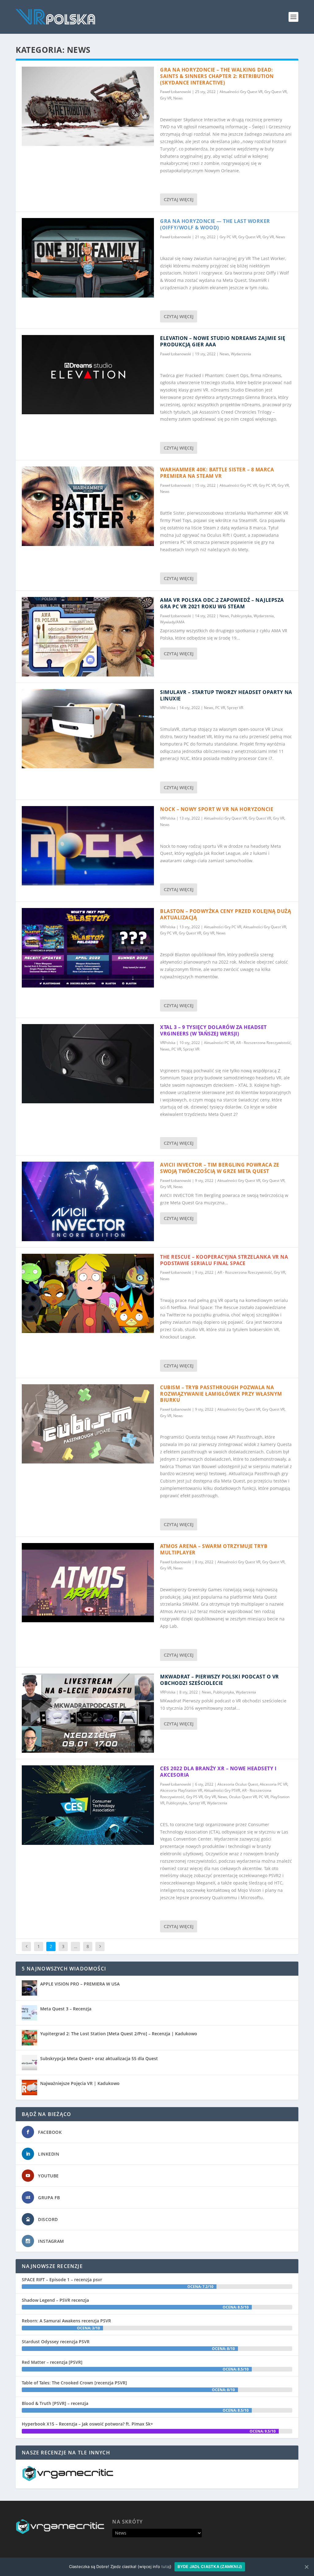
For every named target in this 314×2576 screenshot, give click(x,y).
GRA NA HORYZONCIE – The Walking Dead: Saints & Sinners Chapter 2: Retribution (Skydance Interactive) (217, 76)
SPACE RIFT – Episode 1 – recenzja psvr (62, 2280)
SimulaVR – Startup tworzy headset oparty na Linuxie (226, 695)
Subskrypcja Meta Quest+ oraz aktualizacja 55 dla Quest (99, 2058)
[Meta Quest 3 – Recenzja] (29, 2013)
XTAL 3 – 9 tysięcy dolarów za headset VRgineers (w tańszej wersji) (213, 1030)
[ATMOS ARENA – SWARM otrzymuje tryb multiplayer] (88, 1583)
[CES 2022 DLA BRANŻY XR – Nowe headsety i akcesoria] (88, 1805)
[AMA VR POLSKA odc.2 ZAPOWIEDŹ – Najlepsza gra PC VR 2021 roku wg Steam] (88, 637)
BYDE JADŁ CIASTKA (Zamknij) (210, 2566)
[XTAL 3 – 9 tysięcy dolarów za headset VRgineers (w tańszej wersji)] (88, 1064)
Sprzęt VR (235, 708)
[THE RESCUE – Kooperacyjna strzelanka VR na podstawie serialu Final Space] (88, 1293)
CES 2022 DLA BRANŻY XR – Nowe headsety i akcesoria (218, 1772)
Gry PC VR (228, 237)
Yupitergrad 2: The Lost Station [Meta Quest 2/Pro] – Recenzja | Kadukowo (119, 2034)
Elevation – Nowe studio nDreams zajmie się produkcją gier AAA (223, 341)
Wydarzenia (241, 354)
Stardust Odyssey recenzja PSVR (56, 2342)
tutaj (166, 2566)
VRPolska (168, 708)
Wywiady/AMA (172, 622)
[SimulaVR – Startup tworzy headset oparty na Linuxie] (88, 729)
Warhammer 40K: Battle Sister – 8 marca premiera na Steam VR (217, 473)
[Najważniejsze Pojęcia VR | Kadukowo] (29, 2087)
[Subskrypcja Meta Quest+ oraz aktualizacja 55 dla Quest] (29, 2063)
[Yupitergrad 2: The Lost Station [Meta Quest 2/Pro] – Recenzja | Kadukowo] (29, 2038)
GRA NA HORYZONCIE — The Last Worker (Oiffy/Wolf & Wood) (215, 224)
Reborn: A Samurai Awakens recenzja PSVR (66, 2321)
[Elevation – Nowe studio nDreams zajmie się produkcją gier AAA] (88, 375)
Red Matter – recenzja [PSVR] (52, 2362)
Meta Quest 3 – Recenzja (66, 2009)
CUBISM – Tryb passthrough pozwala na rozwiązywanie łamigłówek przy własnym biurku (221, 1394)
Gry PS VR (194, 1797)
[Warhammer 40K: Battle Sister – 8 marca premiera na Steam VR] (88, 506)
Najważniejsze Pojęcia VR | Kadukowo (80, 2083)
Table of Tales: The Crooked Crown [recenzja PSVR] (74, 2383)
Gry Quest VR (276, 92)
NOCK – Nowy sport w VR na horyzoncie (217, 809)
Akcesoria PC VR (274, 1784)
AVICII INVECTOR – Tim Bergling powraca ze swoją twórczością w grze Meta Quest (220, 1168)
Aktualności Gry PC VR (238, 485)
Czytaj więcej (179, 199)
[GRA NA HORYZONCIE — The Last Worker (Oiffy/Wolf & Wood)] (88, 258)
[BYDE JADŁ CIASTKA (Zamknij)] (306, 2567)
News (178, 98)
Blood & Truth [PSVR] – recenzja (55, 2403)
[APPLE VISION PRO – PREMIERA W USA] (29, 1988)
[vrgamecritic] (68, 2479)
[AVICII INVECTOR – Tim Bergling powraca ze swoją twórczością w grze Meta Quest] (88, 1201)
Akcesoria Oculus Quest (238, 1784)
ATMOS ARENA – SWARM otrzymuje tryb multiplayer (214, 1549)
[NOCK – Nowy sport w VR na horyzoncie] (88, 846)
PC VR (220, 708)
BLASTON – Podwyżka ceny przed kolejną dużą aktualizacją (226, 914)
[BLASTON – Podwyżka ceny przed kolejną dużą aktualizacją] (88, 948)
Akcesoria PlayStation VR (181, 1790)
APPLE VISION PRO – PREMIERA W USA (80, 1984)
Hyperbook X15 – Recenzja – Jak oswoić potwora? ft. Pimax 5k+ (87, 2424)
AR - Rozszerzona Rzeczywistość (263, 1043)
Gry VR (166, 98)
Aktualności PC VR (219, 1043)
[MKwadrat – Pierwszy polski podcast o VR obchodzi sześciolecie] (88, 1713)
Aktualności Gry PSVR (222, 1790)
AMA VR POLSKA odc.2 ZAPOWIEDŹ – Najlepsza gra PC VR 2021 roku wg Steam (222, 603)
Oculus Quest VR (243, 1797)
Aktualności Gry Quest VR (241, 92)
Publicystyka (241, 616)
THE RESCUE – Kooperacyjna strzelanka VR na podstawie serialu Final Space (224, 1260)
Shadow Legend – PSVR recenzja (55, 2300)
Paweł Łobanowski (176, 92)
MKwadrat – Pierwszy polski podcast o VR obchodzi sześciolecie (220, 1680)
